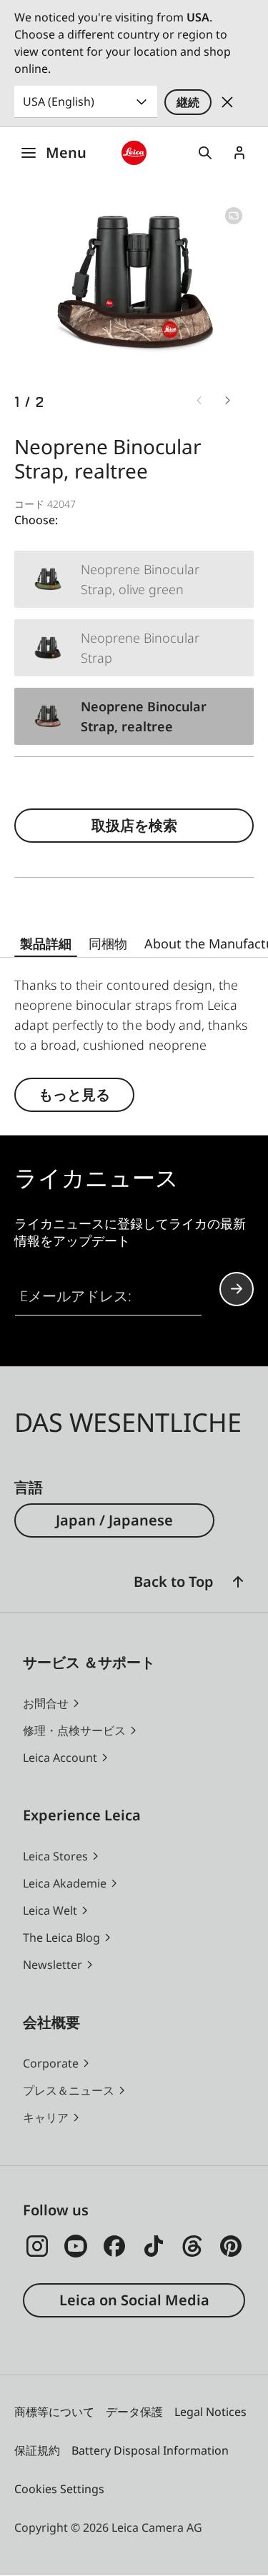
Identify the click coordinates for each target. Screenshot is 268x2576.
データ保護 (134, 2412)
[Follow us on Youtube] (76, 2246)
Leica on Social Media (134, 2300)
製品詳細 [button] (46, 943)
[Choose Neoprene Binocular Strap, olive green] (134, 579)
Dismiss (227, 102)
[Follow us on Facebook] (114, 2246)
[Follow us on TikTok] (154, 2246)
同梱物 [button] (108, 943)
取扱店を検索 (134, 825)
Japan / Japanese (114, 1520)
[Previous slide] (199, 401)
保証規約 (37, 2450)
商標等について (54, 2412)
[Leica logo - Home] (134, 153)
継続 (188, 102)
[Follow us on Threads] (192, 2246)
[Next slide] (228, 401)
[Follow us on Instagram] (37, 2246)
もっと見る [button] (74, 1094)
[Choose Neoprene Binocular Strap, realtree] (134, 716)
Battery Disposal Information (150, 2450)
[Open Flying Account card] (239, 153)
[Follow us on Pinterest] (231, 2246)
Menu (66, 152)
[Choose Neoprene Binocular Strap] (134, 648)
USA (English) (59, 101)
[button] (238, 1582)
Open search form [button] (205, 153)
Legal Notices (210, 2412)
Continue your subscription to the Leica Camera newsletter (237, 1289)
